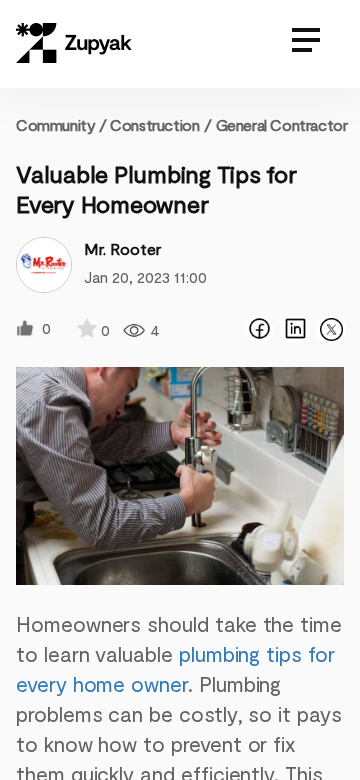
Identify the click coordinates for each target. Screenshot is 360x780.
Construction (154, 124)
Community (61, 124)
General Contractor (282, 124)
